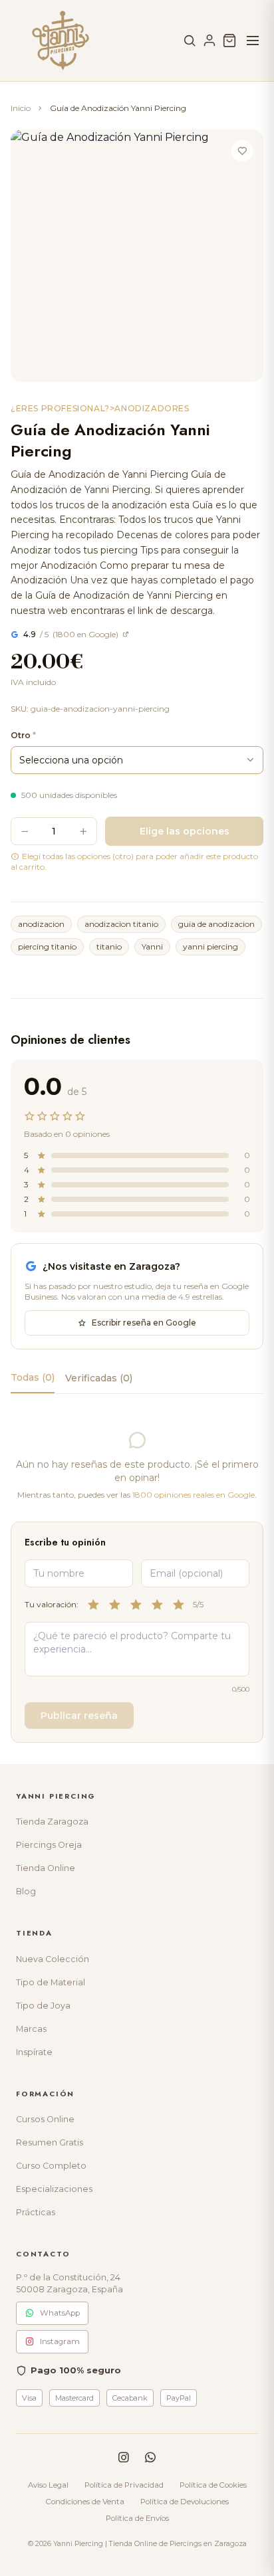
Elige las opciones (185, 831)
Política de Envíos (137, 2518)
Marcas (31, 2029)
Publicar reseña (79, 1716)
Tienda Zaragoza (52, 1822)
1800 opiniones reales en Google (194, 1495)
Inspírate (34, 2052)
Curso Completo (51, 2166)
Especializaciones (54, 2189)
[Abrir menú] (253, 41)
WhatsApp (60, 2313)
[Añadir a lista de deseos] (242, 151)
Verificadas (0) (99, 1378)
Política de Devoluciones (185, 2502)
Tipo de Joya (43, 2006)
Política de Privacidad (124, 2485)
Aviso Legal (48, 2485)
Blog (26, 1891)
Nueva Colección (53, 1959)
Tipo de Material (51, 1982)
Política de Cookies (213, 2485)
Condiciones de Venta (85, 2502)
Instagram (60, 2341)
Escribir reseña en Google (144, 1323)
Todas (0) (33, 1377)
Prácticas (36, 2212)
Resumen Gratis (50, 2142)
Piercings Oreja (49, 1845)
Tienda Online (46, 1868)
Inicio (21, 108)
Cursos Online (45, 2119)
